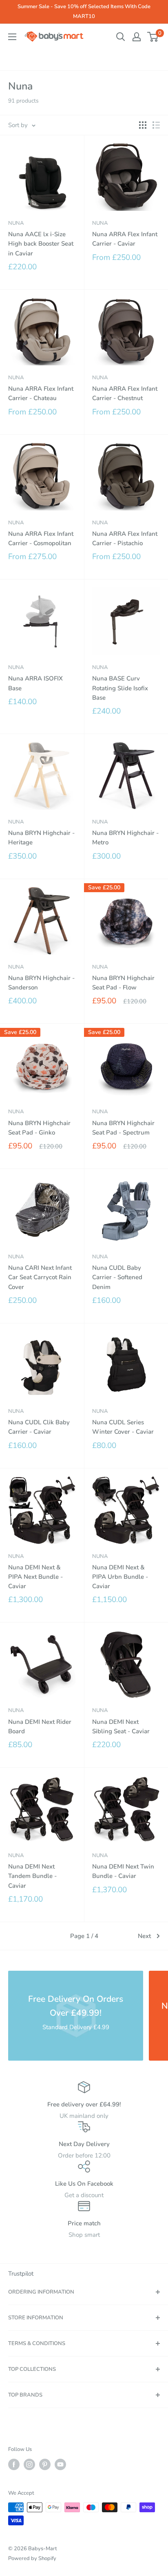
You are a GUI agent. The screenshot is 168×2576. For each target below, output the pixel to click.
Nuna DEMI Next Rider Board (40, 1727)
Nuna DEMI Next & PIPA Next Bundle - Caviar (35, 1577)
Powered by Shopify (32, 2558)
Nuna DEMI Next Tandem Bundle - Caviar (32, 1876)
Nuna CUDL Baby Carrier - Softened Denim (117, 1277)
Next (144, 1936)
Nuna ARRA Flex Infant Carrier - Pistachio (125, 538)
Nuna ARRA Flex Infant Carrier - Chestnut (125, 393)
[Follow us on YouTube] (60, 2464)
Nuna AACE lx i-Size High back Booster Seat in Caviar (41, 244)
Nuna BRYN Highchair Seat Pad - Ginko (39, 1128)
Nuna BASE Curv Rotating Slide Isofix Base (120, 688)
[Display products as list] (156, 125)
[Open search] (121, 37)
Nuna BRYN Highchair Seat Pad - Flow (123, 983)
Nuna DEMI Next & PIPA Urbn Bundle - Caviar (120, 1577)
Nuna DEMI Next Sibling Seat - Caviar (121, 1727)
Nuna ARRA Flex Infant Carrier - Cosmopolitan (41, 538)
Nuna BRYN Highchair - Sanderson (41, 983)
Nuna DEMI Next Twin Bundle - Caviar (123, 1871)
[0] (153, 37)
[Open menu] (12, 37)
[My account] (137, 37)
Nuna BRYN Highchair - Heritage (41, 838)
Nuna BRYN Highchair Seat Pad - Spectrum (123, 1128)
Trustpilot (21, 2274)
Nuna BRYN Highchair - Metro (125, 838)
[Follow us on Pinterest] (45, 2464)
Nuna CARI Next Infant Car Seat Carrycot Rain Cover (40, 1277)
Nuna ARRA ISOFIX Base (35, 683)
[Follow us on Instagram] (29, 2464)
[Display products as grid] (143, 125)
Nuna (16, 223)
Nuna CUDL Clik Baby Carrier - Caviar (39, 1427)
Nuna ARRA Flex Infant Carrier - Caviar (125, 239)
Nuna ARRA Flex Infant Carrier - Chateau (41, 393)
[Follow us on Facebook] (14, 2464)
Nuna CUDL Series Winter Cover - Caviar (123, 1427)
